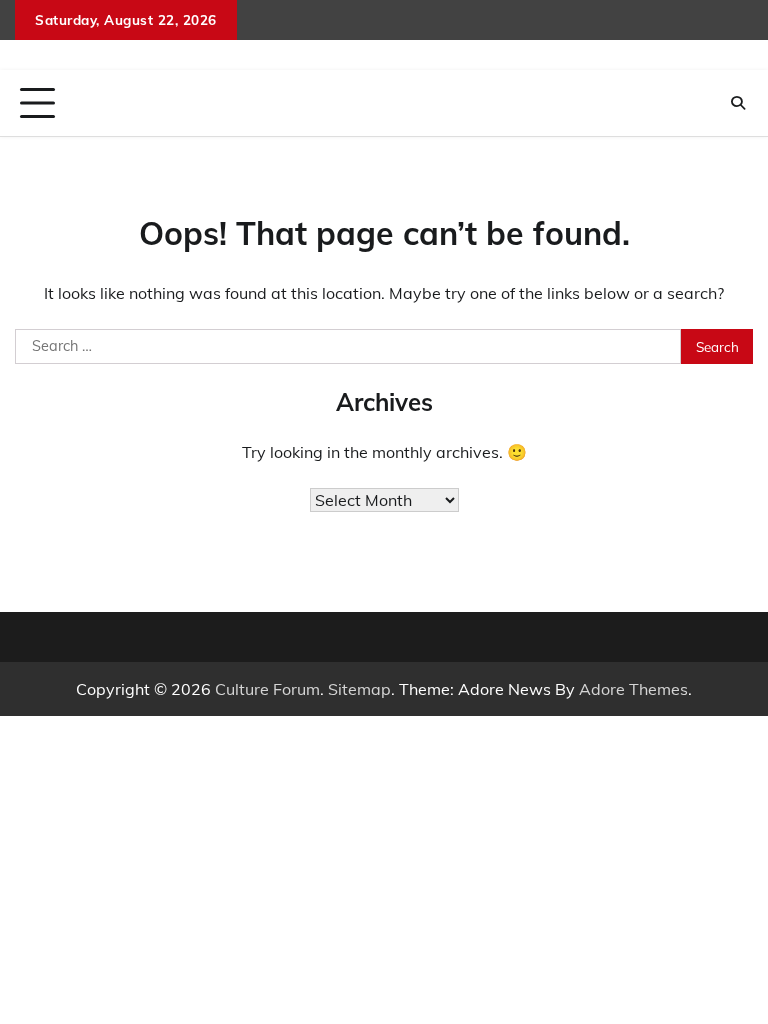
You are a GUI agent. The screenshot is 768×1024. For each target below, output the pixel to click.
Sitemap (359, 689)
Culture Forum (267, 689)
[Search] (738, 103)
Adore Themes (633, 689)
